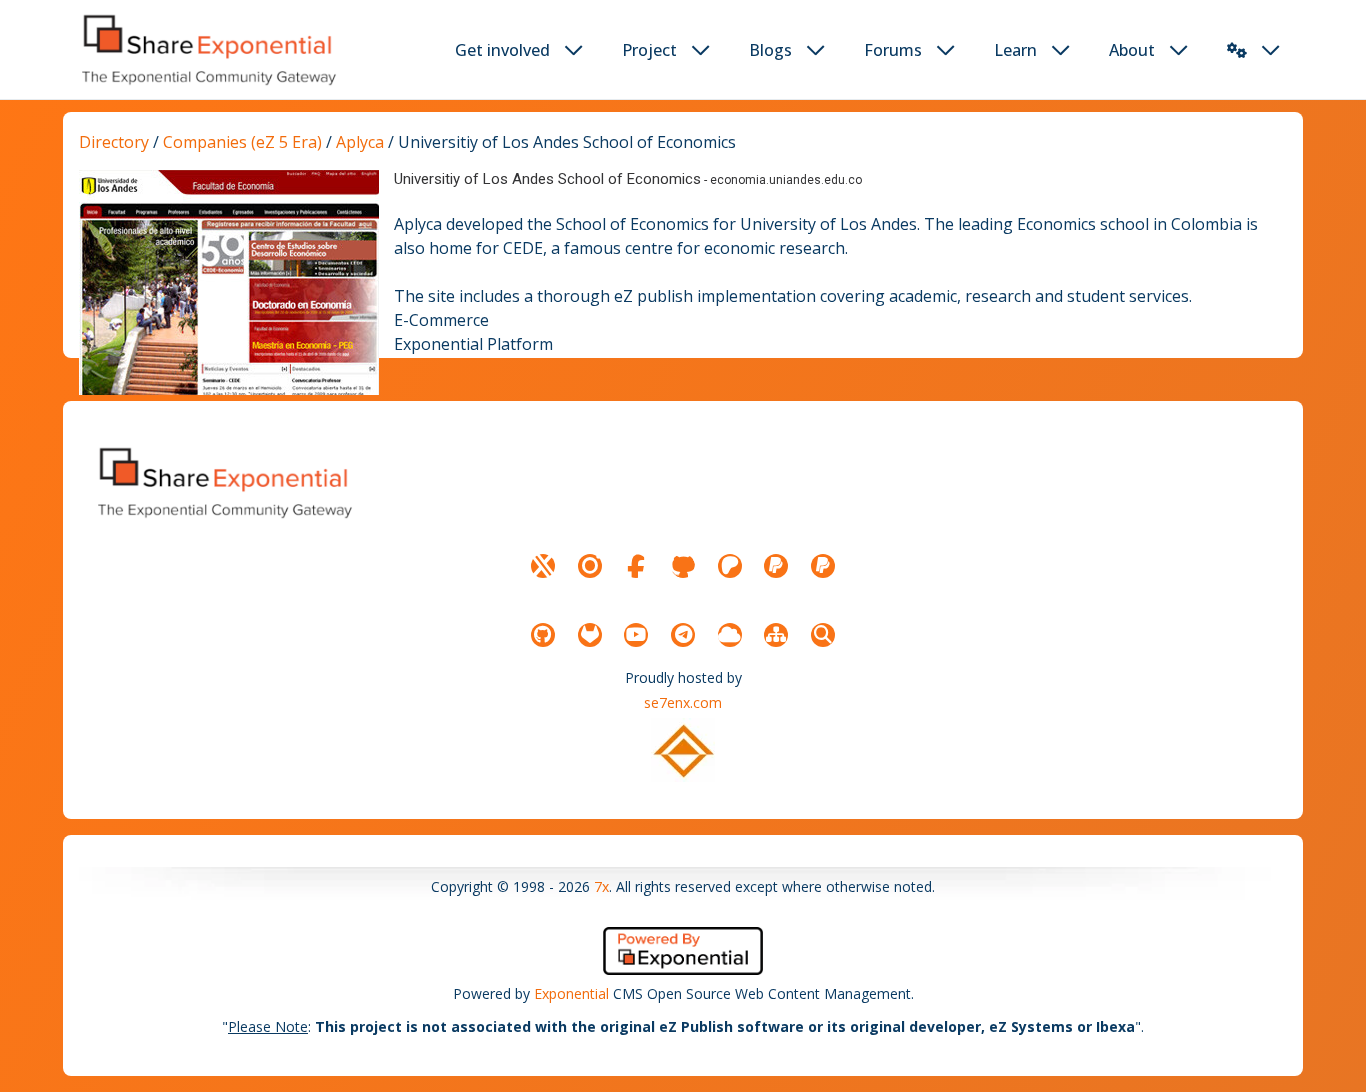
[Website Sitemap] (776, 635)
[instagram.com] (590, 566)
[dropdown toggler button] (574, 50)
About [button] (1132, 50)
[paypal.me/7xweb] (776, 566)
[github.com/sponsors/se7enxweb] (683, 566)
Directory (114, 142)
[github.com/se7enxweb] (543, 635)
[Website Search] (823, 635)
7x (601, 886)
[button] (1237, 50)
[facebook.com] (636, 566)
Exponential (571, 993)
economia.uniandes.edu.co (786, 180)
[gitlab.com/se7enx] (590, 635)
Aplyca (362, 142)
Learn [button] (1015, 50)
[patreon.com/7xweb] (730, 566)
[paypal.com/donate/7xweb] (823, 566)
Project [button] (649, 50)
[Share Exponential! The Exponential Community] (207, 49)
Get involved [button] (502, 50)
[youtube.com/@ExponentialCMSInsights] (636, 635)
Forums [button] (893, 50)
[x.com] (543, 566)
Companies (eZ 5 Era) (242, 142)
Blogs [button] (770, 50)
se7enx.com (683, 702)
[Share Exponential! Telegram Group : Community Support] (683, 635)
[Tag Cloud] (730, 635)
